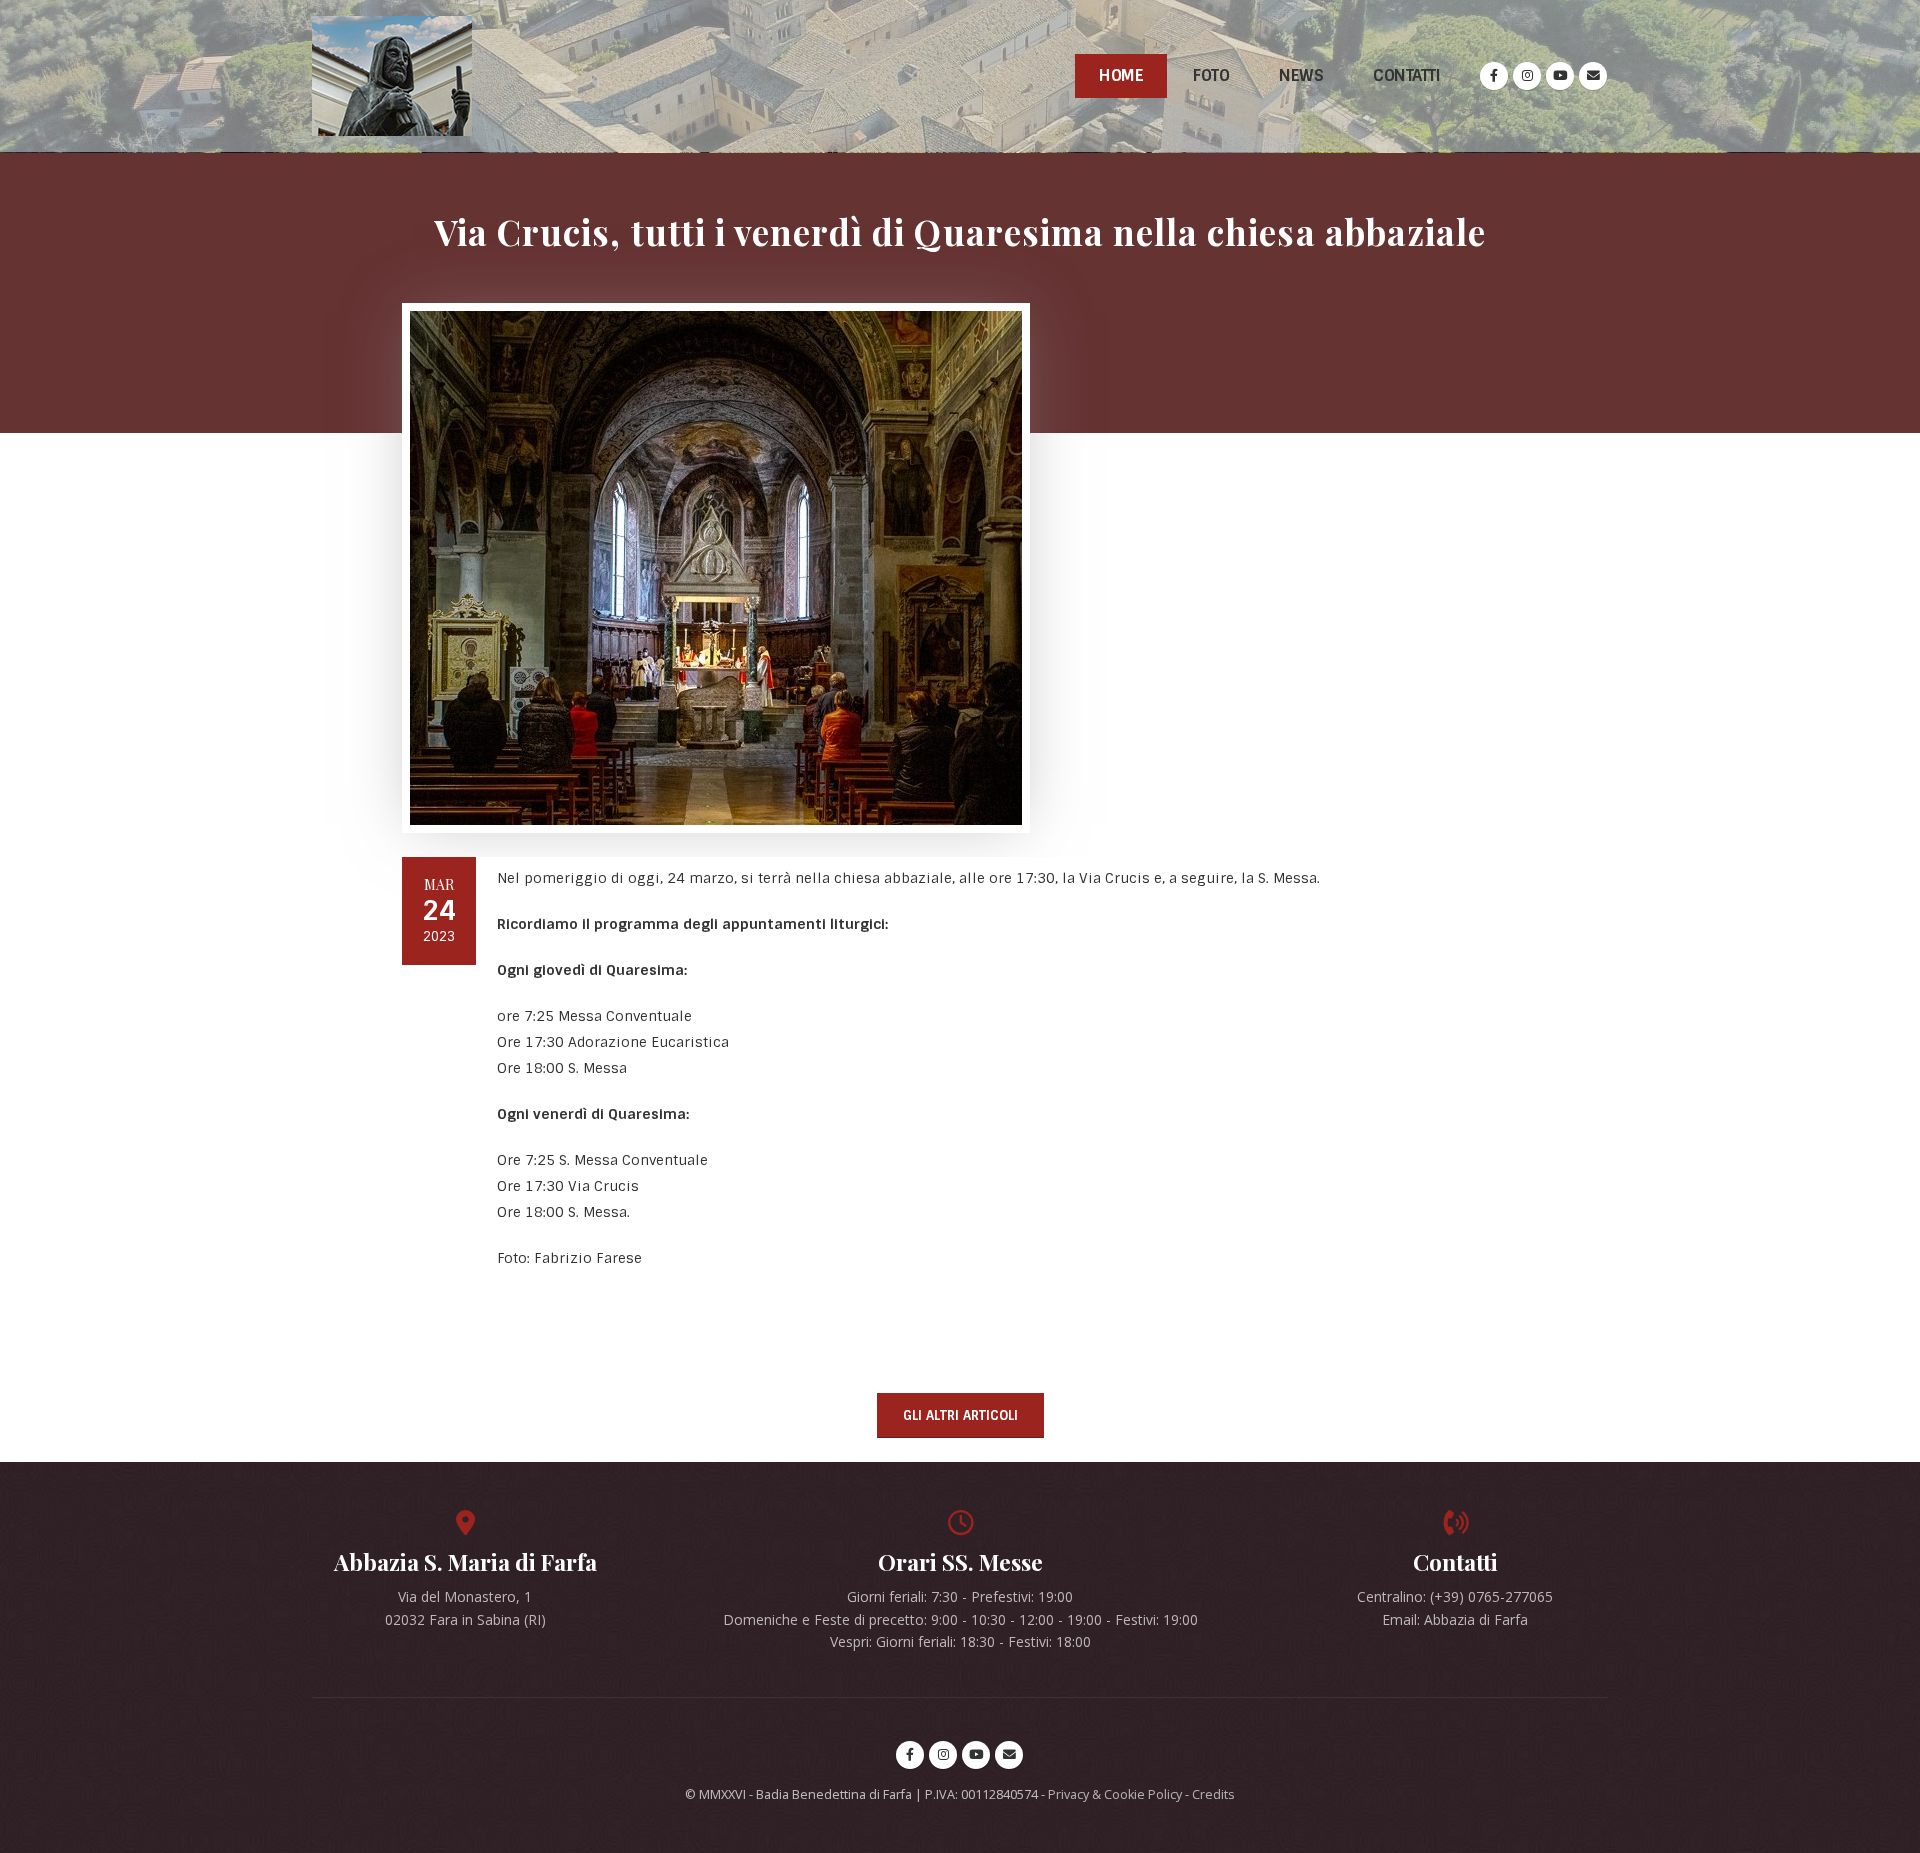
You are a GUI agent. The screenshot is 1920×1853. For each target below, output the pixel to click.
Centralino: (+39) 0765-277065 (1455, 1596)
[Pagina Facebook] (1494, 76)
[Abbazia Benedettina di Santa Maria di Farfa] (392, 76)
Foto (1211, 75)
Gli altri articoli (960, 1415)
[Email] (1593, 76)
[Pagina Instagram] (1527, 76)
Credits (1213, 1794)
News (1301, 75)
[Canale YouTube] (1560, 76)
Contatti (1406, 75)
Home (1121, 75)
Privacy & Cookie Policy (1115, 1794)
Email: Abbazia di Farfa (1455, 1619)
